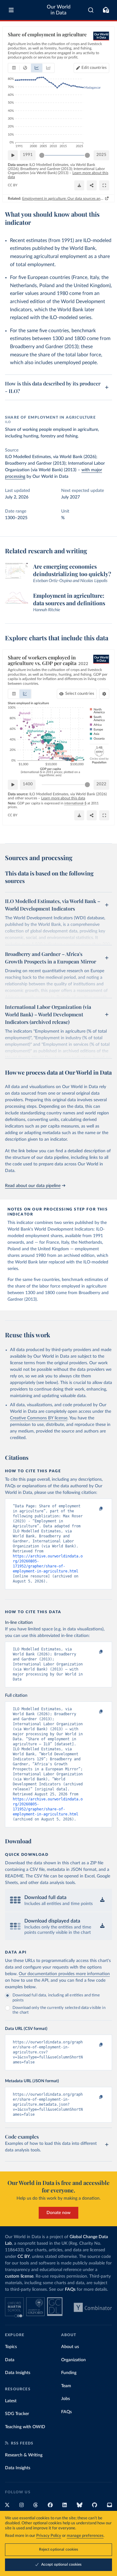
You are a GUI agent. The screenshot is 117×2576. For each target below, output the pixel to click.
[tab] (14, 68)
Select (80, 694)
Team (66, 2386)
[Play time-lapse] (13, 155)
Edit (94, 68)
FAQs (70, 2289)
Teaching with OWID (25, 2427)
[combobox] (91, 10)
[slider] (42, 155)
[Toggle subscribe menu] (106, 10)
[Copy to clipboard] (94, 1509)
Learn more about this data (63, 798)
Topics (11, 2347)
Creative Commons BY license (39, 1418)
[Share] (92, 185)
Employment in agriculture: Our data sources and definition (63, 199)
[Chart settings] (104, 694)
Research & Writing (24, 2455)
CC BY (13, 185)
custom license (19, 2276)
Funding (69, 2373)
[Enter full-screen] (104, 185)
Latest (11, 2401)
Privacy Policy (49, 2536)
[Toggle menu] (11, 10)
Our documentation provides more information (64, 1974)
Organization (73, 2360)
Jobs (66, 2399)
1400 (28, 784)
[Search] (91, 10)
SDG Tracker (17, 2414)
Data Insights (18, 2373)
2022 (101, 784)
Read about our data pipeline (33, 1186)
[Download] (79, 185)
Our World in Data (59, 10)
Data (10, 2360)
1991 (28, 155)
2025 (101, 155)
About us (70, 2347)
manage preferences (85, 2536)
